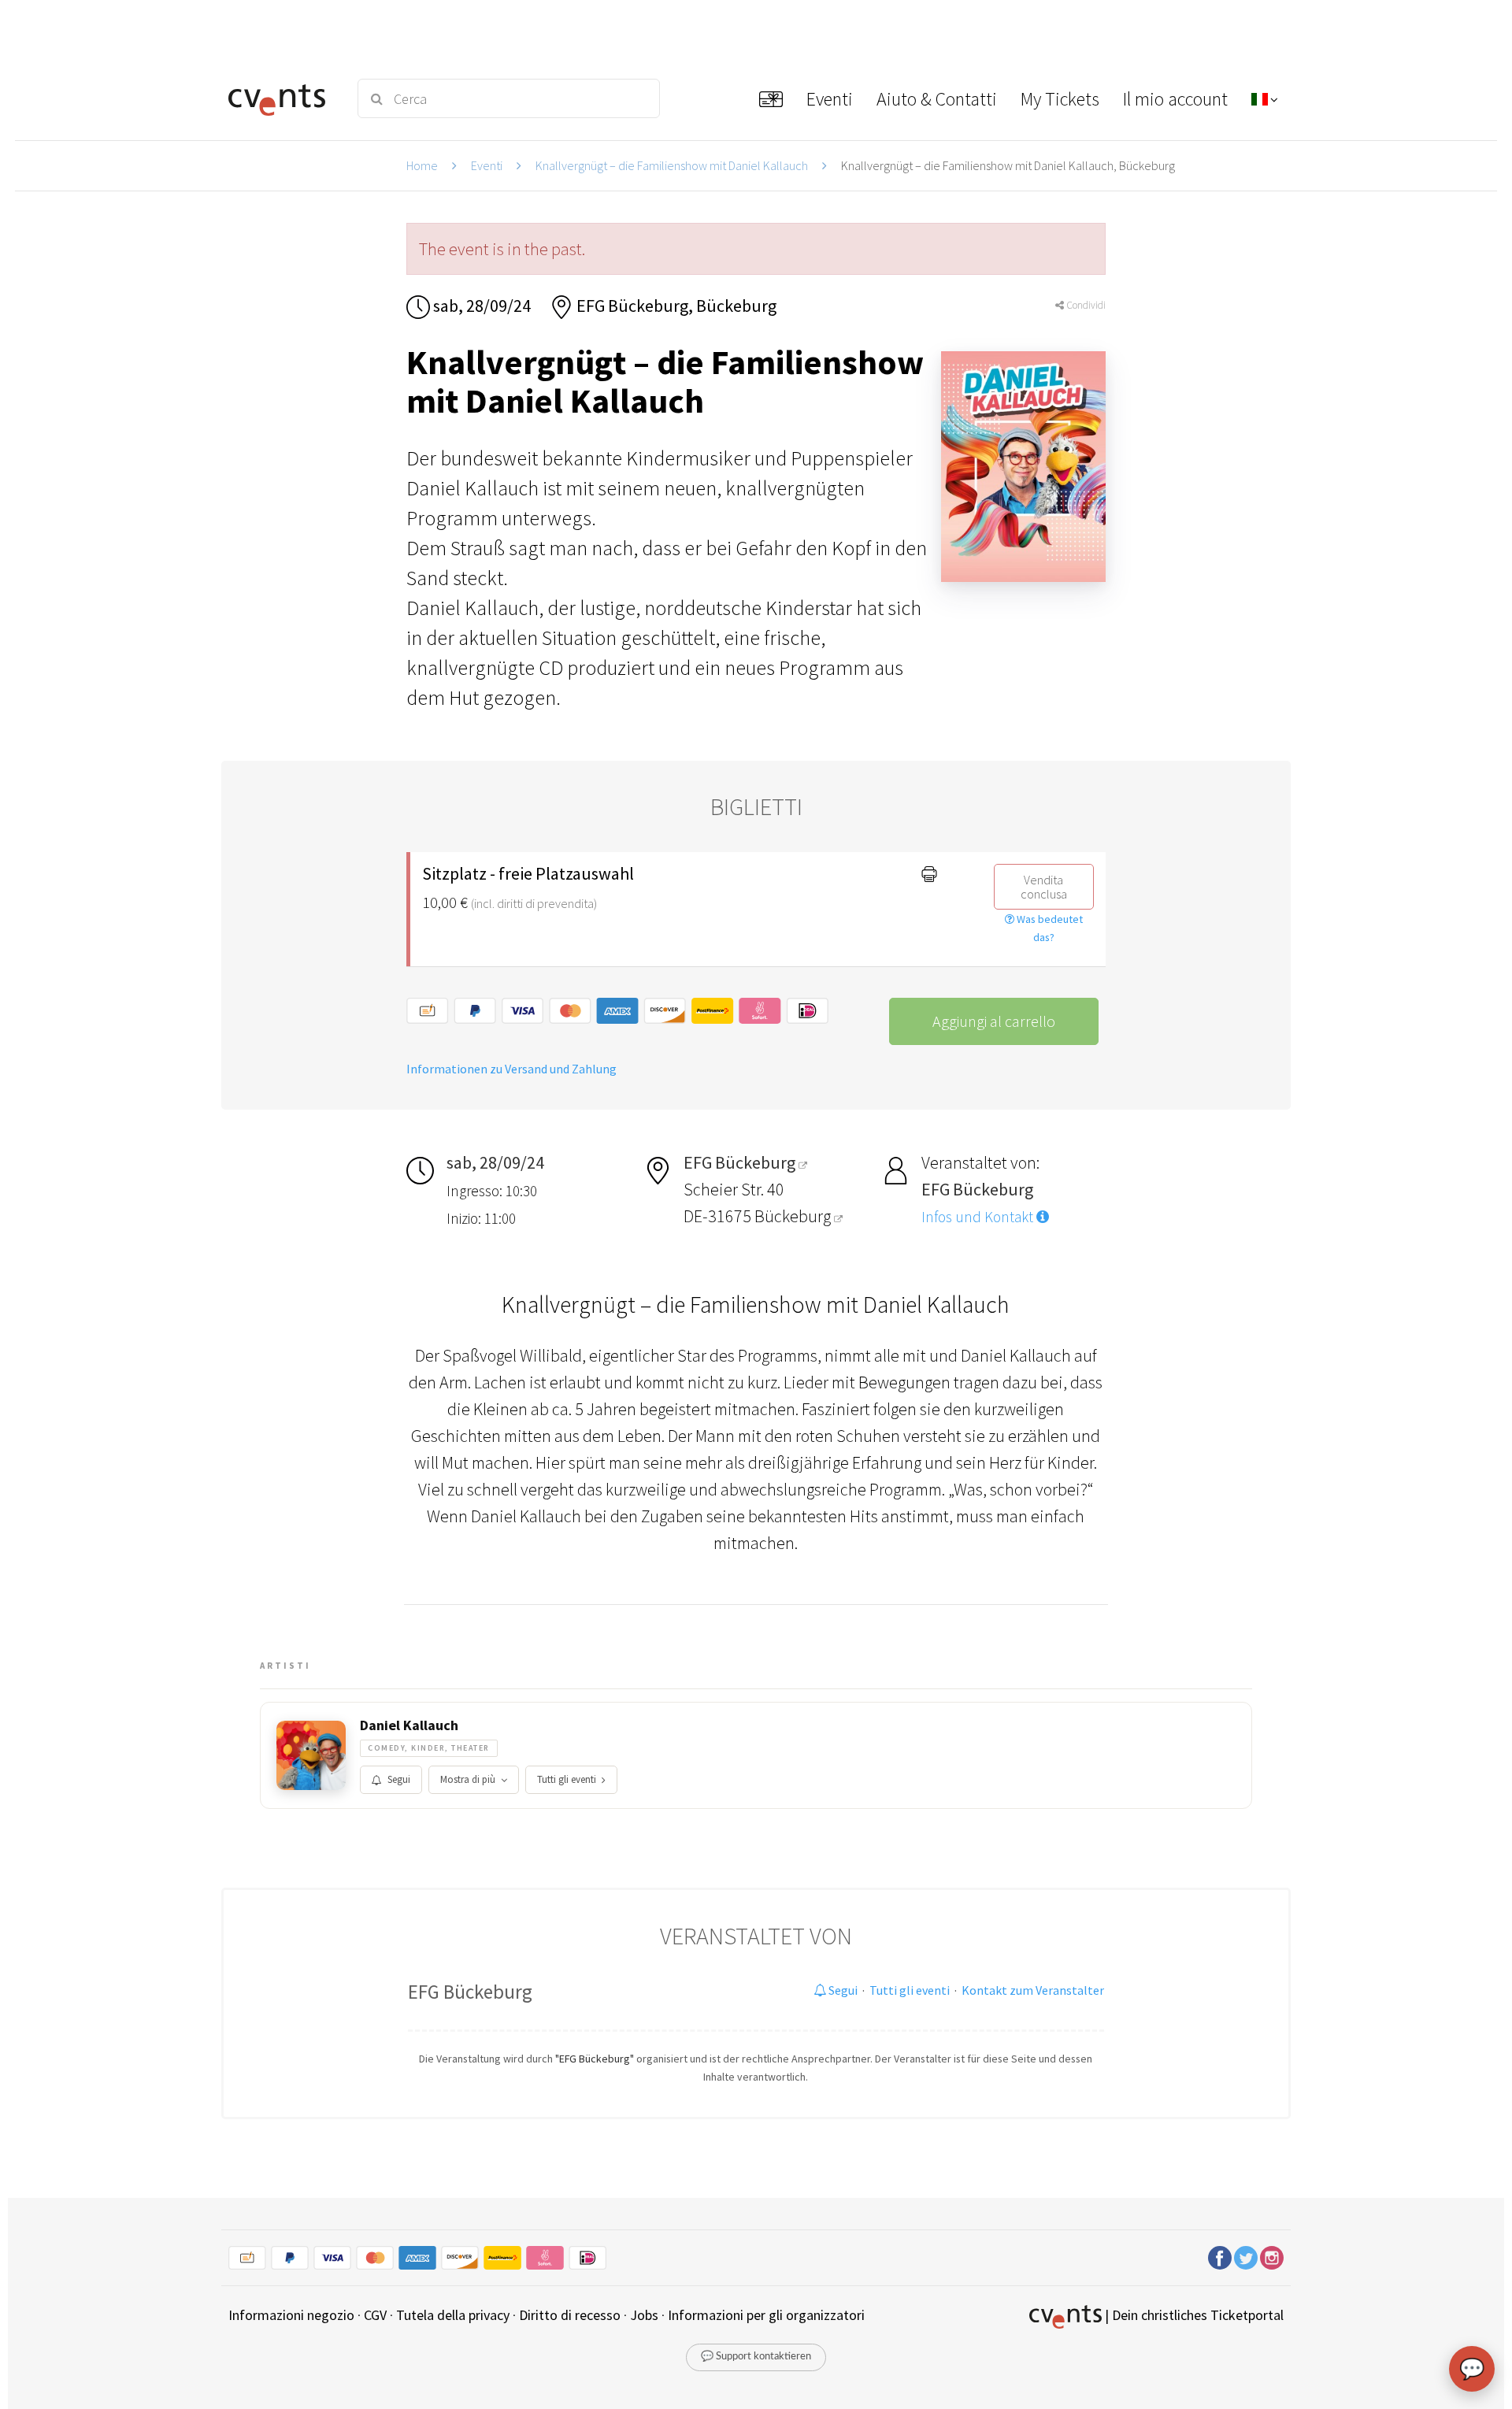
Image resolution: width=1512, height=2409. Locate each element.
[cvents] (282, 98)
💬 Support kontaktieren (756, 2357)
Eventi (487, 165)
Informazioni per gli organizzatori (766, 2315)
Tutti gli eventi (567, 1779)
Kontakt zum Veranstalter (1033, 1990)
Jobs (644, 2315)
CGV (375, 2315)
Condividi (1085, 305)
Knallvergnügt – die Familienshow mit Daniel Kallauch (672, 165)
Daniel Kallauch (409, 1725)
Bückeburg (794, 1216)
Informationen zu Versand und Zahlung (511, 1069)
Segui (399, 1779)
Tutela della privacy (453, 2315)
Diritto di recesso (570, 2315)
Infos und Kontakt (979, 1217)
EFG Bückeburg (470, 1992)
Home (422, 165)
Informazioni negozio (291, 2315)
